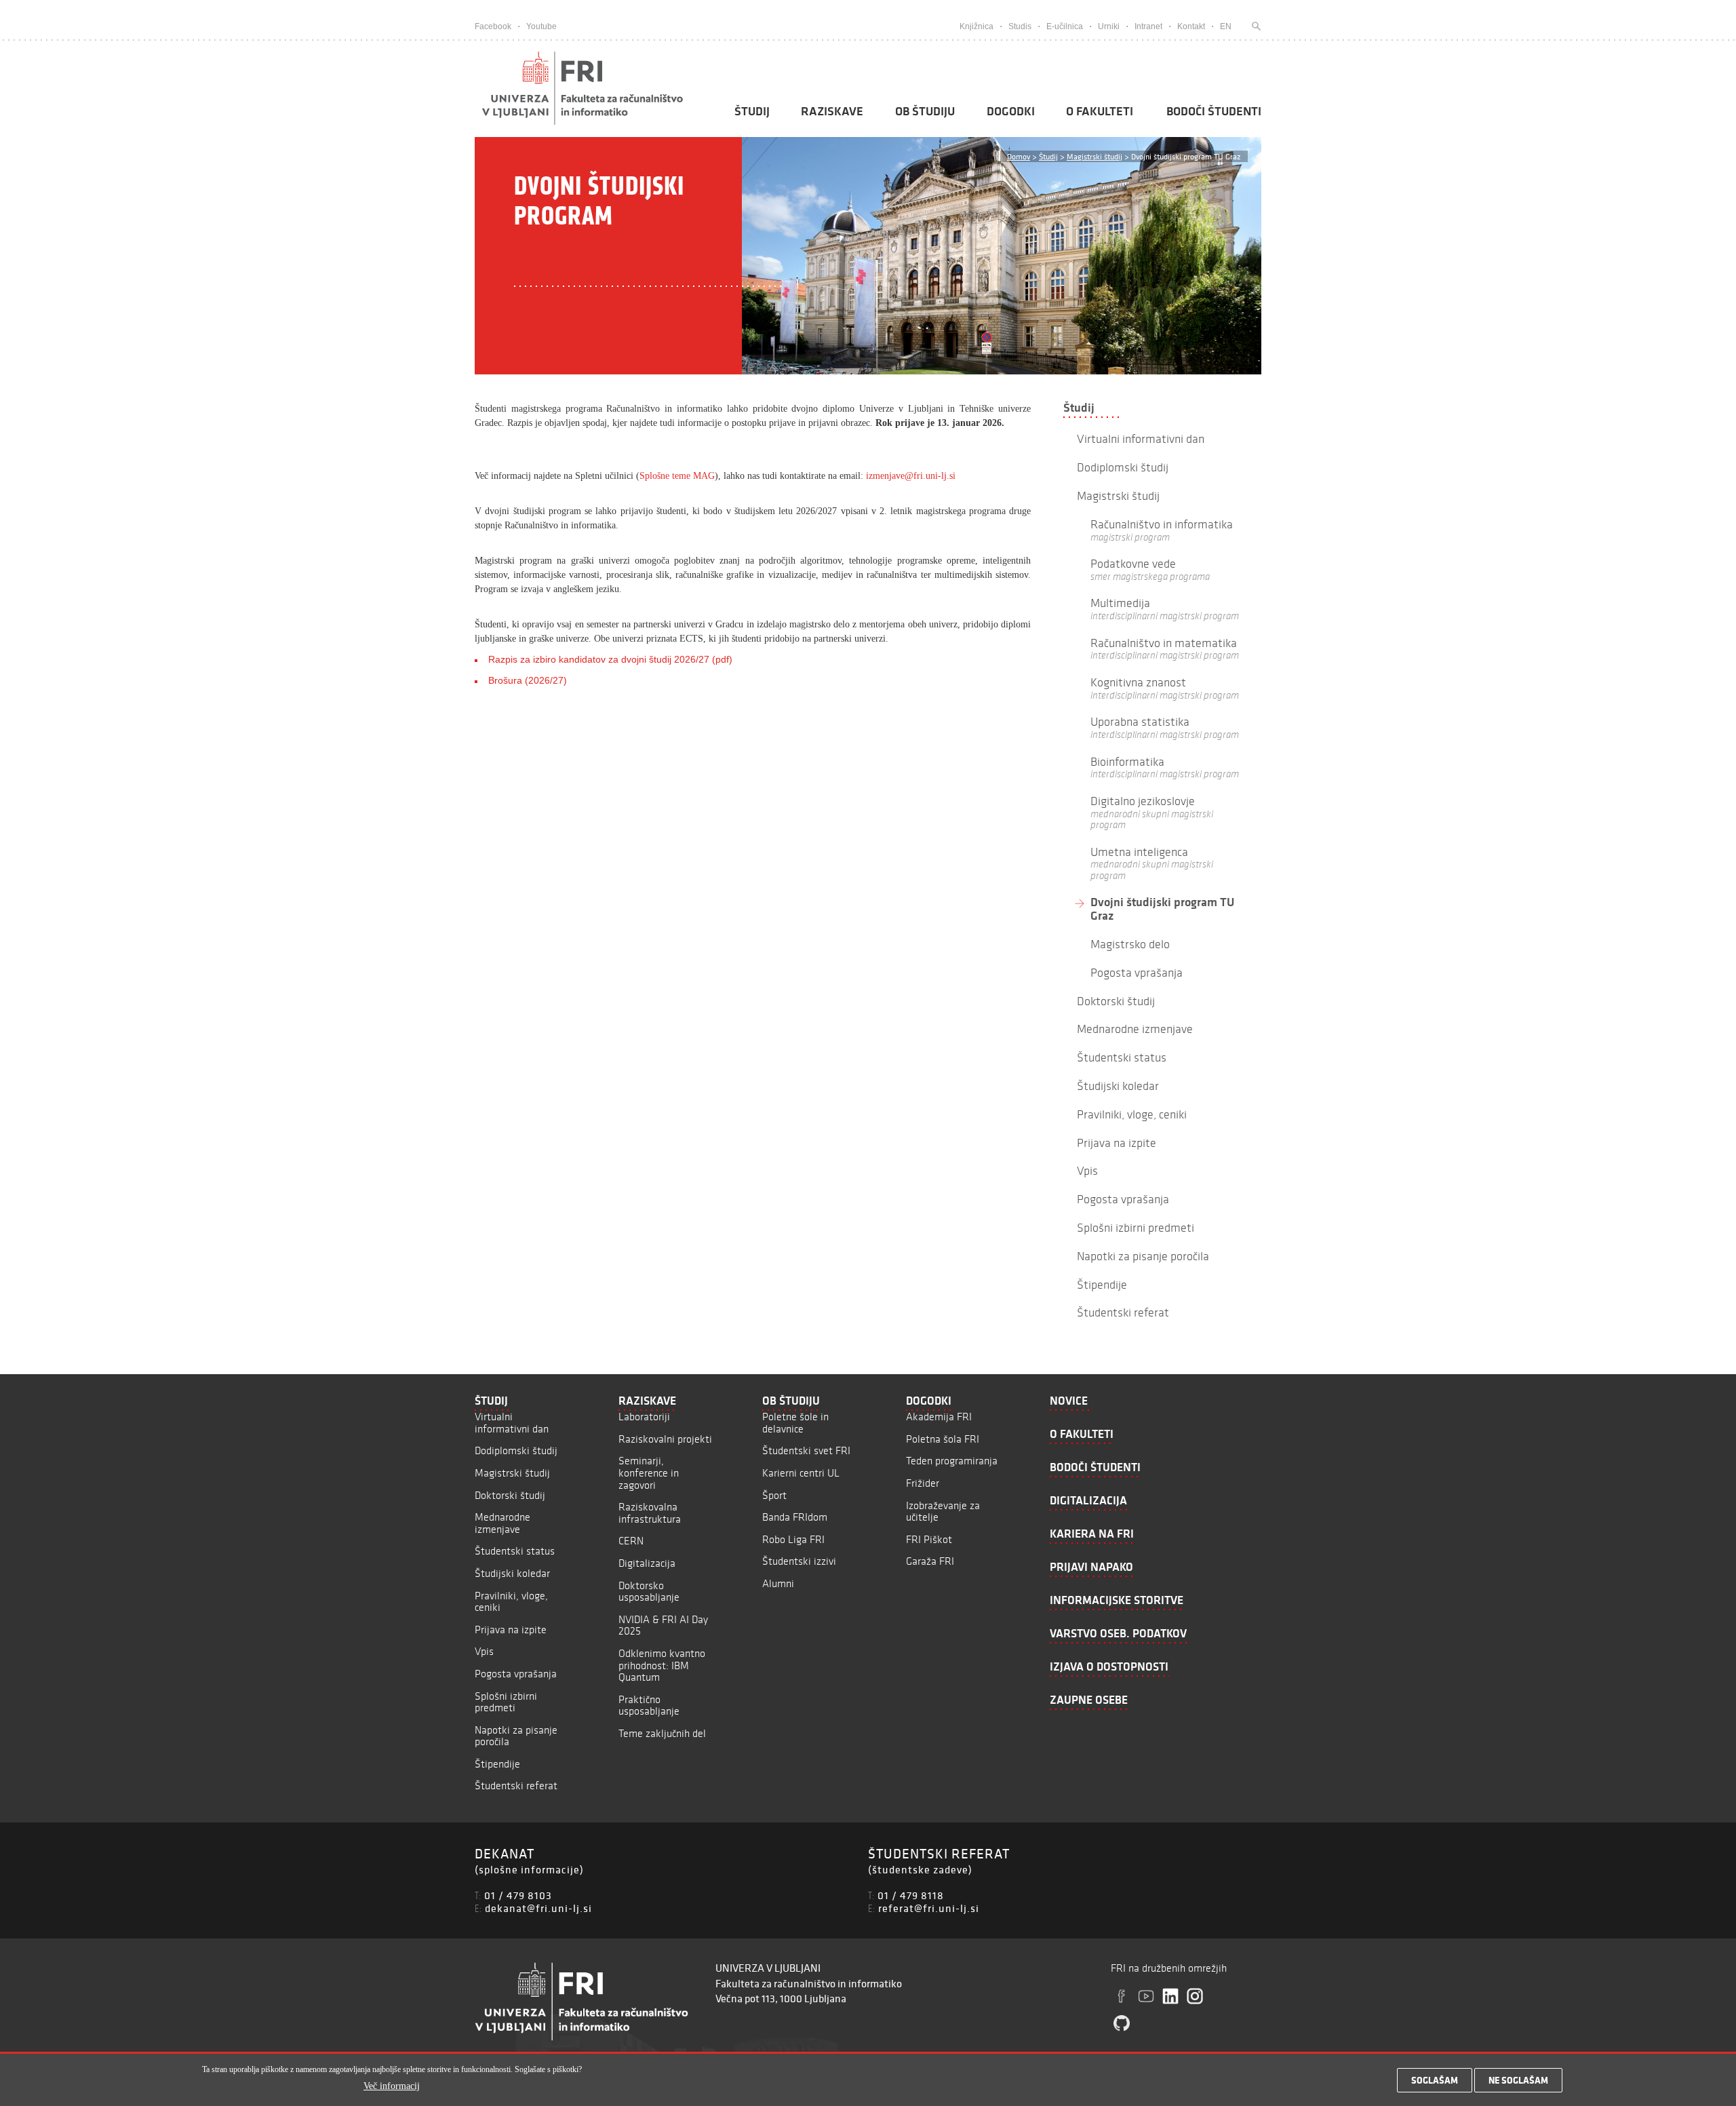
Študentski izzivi (799, 1561)
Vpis (484, 1651)
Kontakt (1191, 26)
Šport (774, 1495)
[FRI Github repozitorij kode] (1122, 2023)
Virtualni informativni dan (512, 1423)
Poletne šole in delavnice (795, 1423)
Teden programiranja (952, 1461)
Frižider (923, 1483)
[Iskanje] (1253, 26)
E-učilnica (1065, 26)
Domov (1019, 156)
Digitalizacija (647, 1563)
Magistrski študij (1094, 156)
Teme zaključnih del (662, 1733)
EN (1226, 26)
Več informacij (392, 2087)
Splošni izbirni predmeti (506, 1702)
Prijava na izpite (511, 1630)
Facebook (493, 26)
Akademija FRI (939, 1417)
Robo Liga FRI (793, 1539)
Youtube (541, 26)
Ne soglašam (1518, 2080)
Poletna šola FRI (943, 1439)
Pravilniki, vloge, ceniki (511, 1602)
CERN (631, 1541)
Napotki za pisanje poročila (516, 1736)
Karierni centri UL (801, 1473)
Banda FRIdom (795, 1517)
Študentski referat (516, 1786)
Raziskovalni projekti (665, 1439)
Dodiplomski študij (516, 1450)
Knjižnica (976, 26)
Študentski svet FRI (806, 1450)
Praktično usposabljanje (649, 1705)
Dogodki (1011, 111)
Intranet (1148, 26)
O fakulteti (1100, 111)
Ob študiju (925, 111)
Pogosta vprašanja (516, 1674)
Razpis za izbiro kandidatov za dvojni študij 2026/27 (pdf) (610, 659)
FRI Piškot (929, 1539)
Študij (752, 111)
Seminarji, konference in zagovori (649, 1473)
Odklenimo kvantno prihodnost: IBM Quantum (662, 1665)
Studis (1020, 26)
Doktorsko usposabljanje (649, 1592)
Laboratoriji (644, 1417)
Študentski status (515, 1551)
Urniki (1109, 26)
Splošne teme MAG (677, 476)
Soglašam (1435, 2080)
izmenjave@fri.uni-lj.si (911, 476)
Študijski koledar (512, 1573)
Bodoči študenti (1214, 111)
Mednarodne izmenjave (502, 1523)
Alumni (778, 1583)
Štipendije (497, 1764)
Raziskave (832, 111)
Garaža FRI (930, 1561)
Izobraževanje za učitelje (943, 1512)
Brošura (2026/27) (528, 680)
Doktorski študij (510, 1495)
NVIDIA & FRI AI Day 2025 (663, 1625)
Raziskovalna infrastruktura (650, 1513)
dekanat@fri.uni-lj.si (538, 1908)
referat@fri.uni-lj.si (929, 1908)
